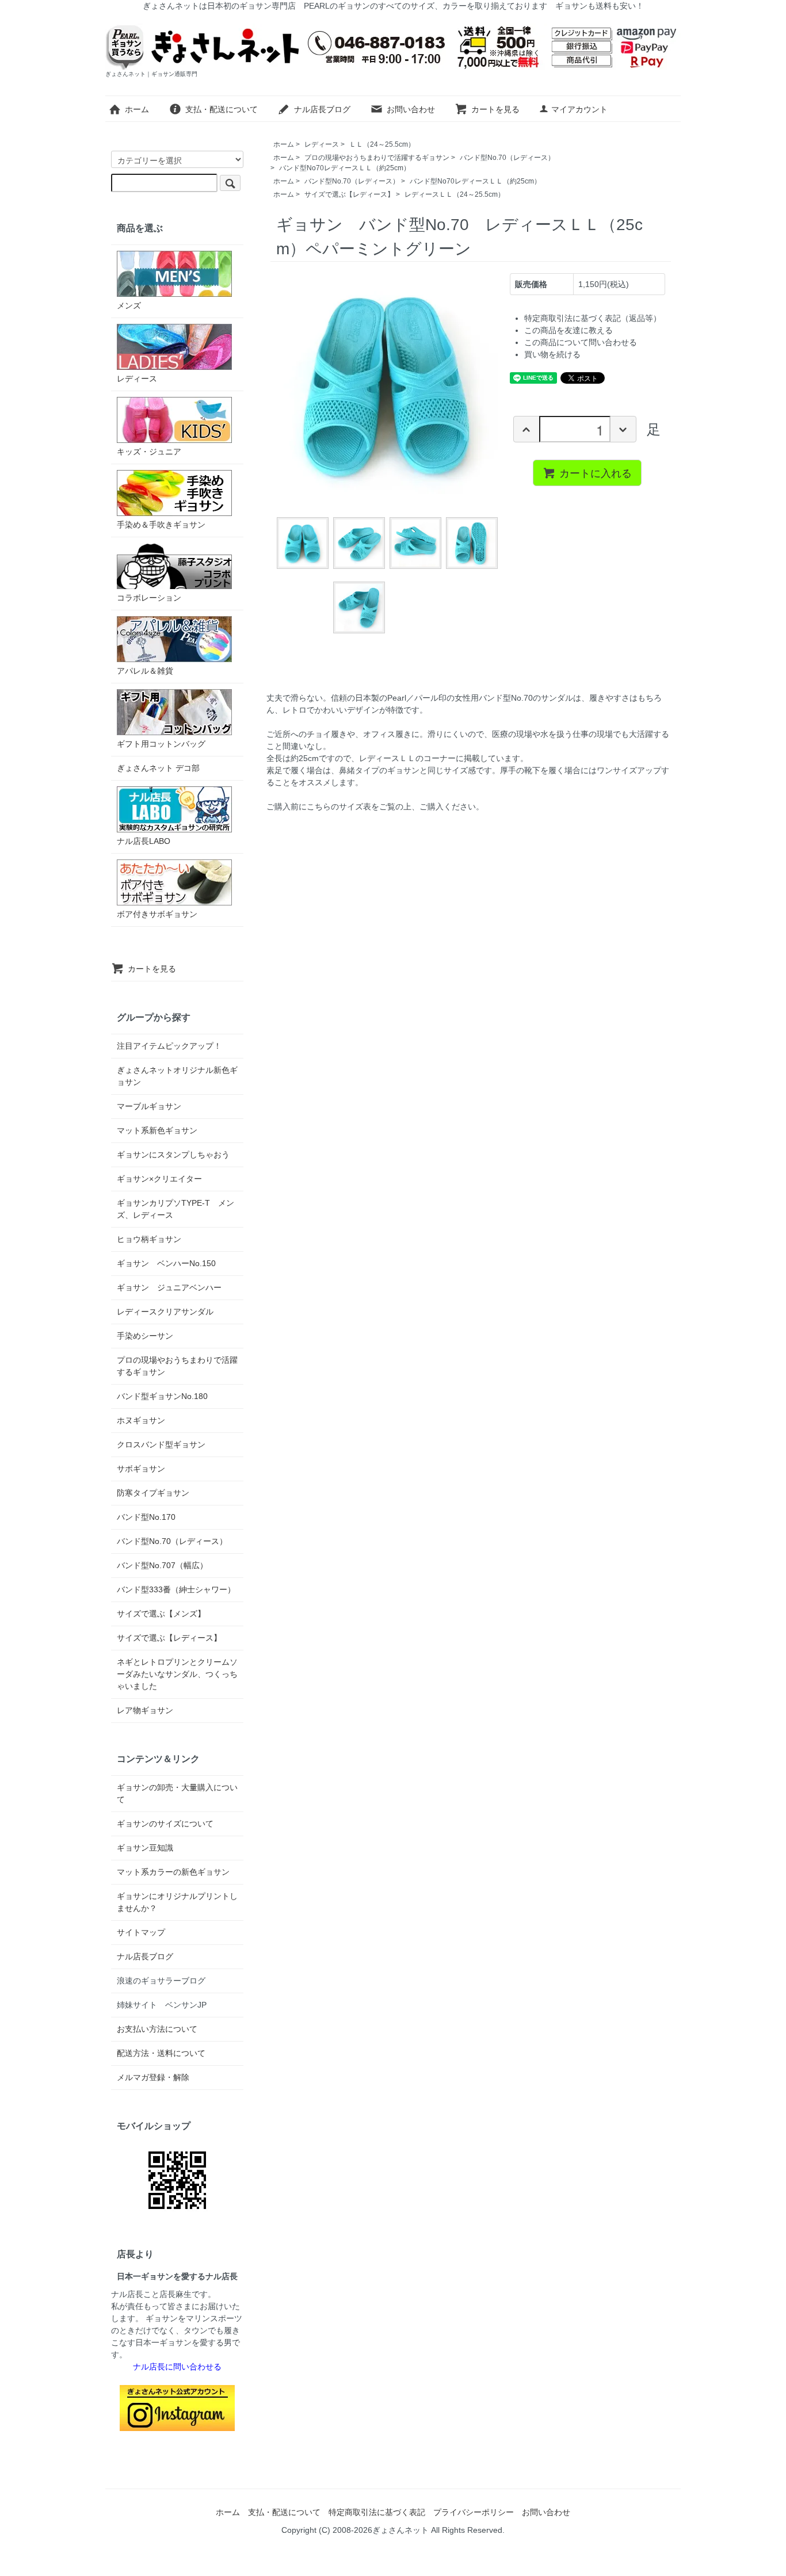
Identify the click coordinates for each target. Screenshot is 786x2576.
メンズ (129, 305)
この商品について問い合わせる (581, 342)
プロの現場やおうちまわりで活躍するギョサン (377, 158)
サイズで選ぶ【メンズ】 (161, 1614)
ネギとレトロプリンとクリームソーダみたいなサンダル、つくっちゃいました (177, 1674)
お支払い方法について (157, 2029)
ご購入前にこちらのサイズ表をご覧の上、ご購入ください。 (375, 807)
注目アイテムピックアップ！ (169, 1046)
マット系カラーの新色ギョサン (173, 1872)
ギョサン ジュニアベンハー (169, 1287)
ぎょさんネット (400, 2530)
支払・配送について (222, 109)
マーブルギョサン (149, 1106)
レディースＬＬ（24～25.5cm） (455, 194)
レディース (322, 144)
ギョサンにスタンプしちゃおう (173, 1155)
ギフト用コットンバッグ (161, 744)
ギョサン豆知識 (145, 1848)
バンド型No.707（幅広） (162, 1565)
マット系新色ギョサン (157, 1130)
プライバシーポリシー (474, 2512)
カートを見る (495, 109)
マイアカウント (579, 109)
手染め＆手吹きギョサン (161, 525)
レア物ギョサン (145, 1710)
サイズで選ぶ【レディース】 (349, 194)
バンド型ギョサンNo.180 (162, 1396)
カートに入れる (596, 472)
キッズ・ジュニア (149, 452)
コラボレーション (149, 598)
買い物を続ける (552, 354)
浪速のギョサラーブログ (161, 1981)
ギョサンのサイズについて (165, 1824)
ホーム (137, 109)
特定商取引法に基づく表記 (377, 2512)
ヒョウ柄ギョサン (149, 1239)
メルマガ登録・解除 (153, 2077)
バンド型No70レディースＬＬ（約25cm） (345, 168)
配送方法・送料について (161, 2053)
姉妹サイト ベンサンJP (162, 2005)
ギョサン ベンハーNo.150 (166, 1263)
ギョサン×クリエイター (159, 1179)
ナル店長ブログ (322, 109)
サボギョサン (141, 1469)
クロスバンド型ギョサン (161, 1444)
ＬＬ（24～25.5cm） (382, 144)
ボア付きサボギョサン (157, 914)
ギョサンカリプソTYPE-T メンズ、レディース (175, 1209)
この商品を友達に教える (568, 330)
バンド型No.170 (146, 1517)
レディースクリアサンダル (165, 1312)
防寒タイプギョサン (153, 1493)
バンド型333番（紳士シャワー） (176, 1589)
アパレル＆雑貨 (145, 671)
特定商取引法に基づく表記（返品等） (593, 318)
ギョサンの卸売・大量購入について (177, 1793)
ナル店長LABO (144, 841)
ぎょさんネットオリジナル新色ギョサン (177, 1076)
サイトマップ (141, 1932)
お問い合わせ (411, 109)
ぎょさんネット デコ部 (158, 768)
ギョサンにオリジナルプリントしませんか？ (177, 1902)
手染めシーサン (145, 1336)
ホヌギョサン (141, 1420)
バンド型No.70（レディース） (507, 158)
